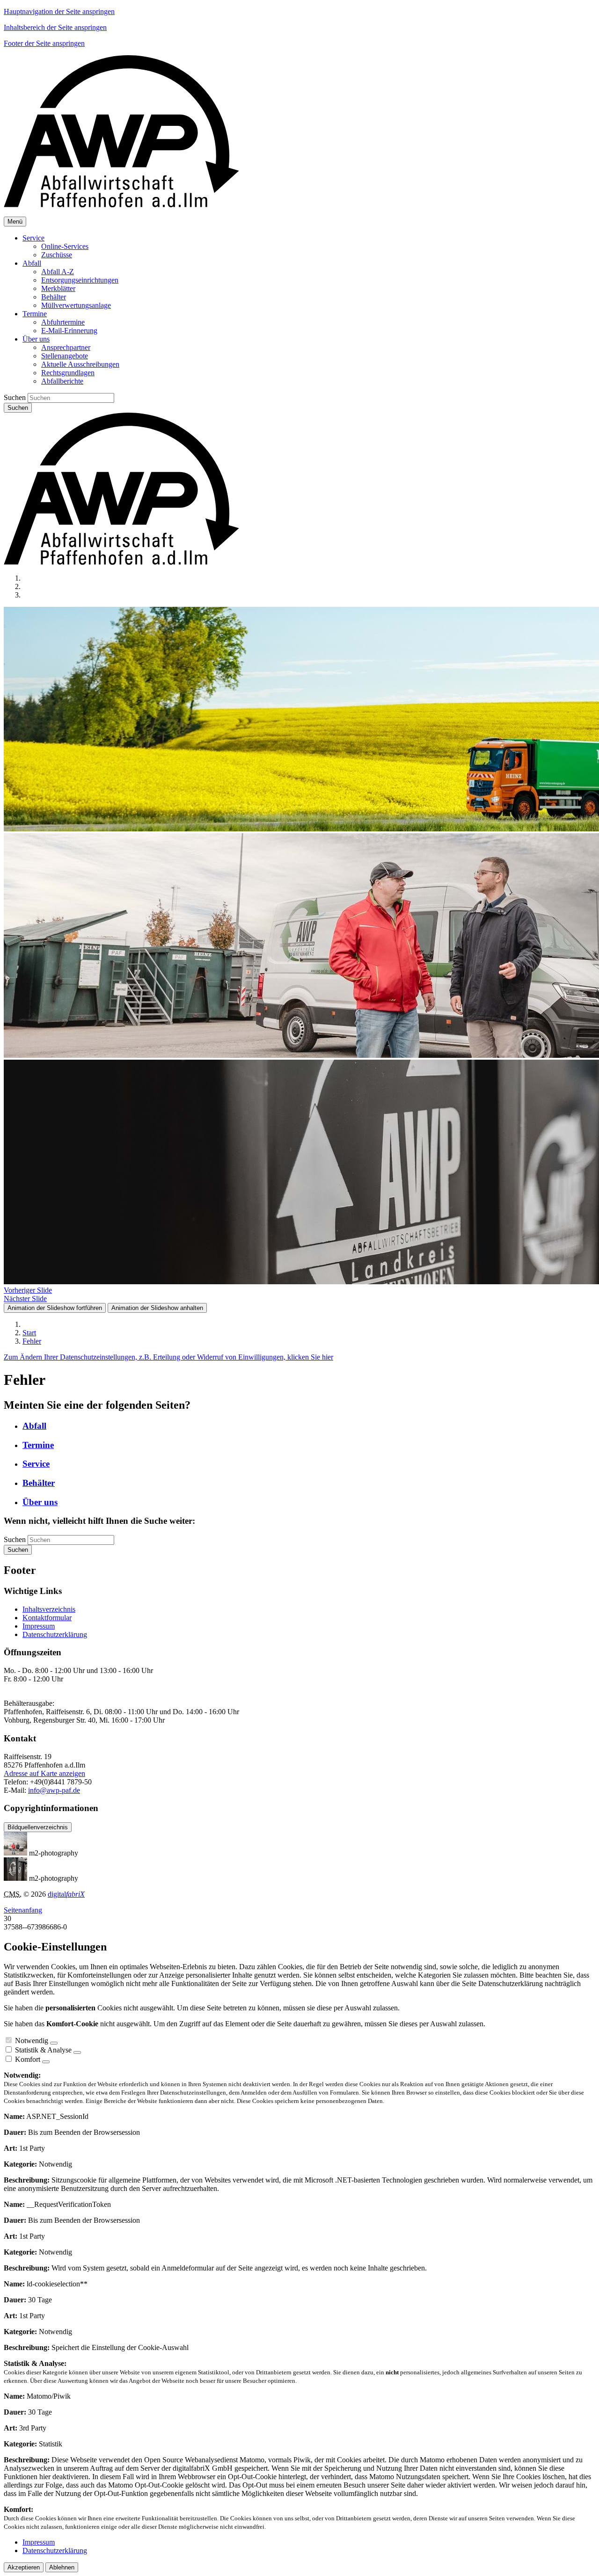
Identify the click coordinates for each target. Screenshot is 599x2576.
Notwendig (32, 2041)
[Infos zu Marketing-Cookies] (77, 2052)
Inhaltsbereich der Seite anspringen (55, 27)
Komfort (28, 2059)
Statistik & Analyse (43, 2050)
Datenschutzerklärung (55, 1634)
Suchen (15, 397)
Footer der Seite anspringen (44, 43)
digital (66, 1894)
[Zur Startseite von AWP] (121, 205)
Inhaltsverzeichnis (49, 1609)
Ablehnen (62, 2567)
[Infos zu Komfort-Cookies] (46, 2062)
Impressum (39, 1626)
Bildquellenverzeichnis (38, 1827)
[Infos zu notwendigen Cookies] (54, 2043)
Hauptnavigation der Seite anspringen (59, 11)
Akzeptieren (24, 2567)
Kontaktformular (47, 1618)
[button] (33, 238)
